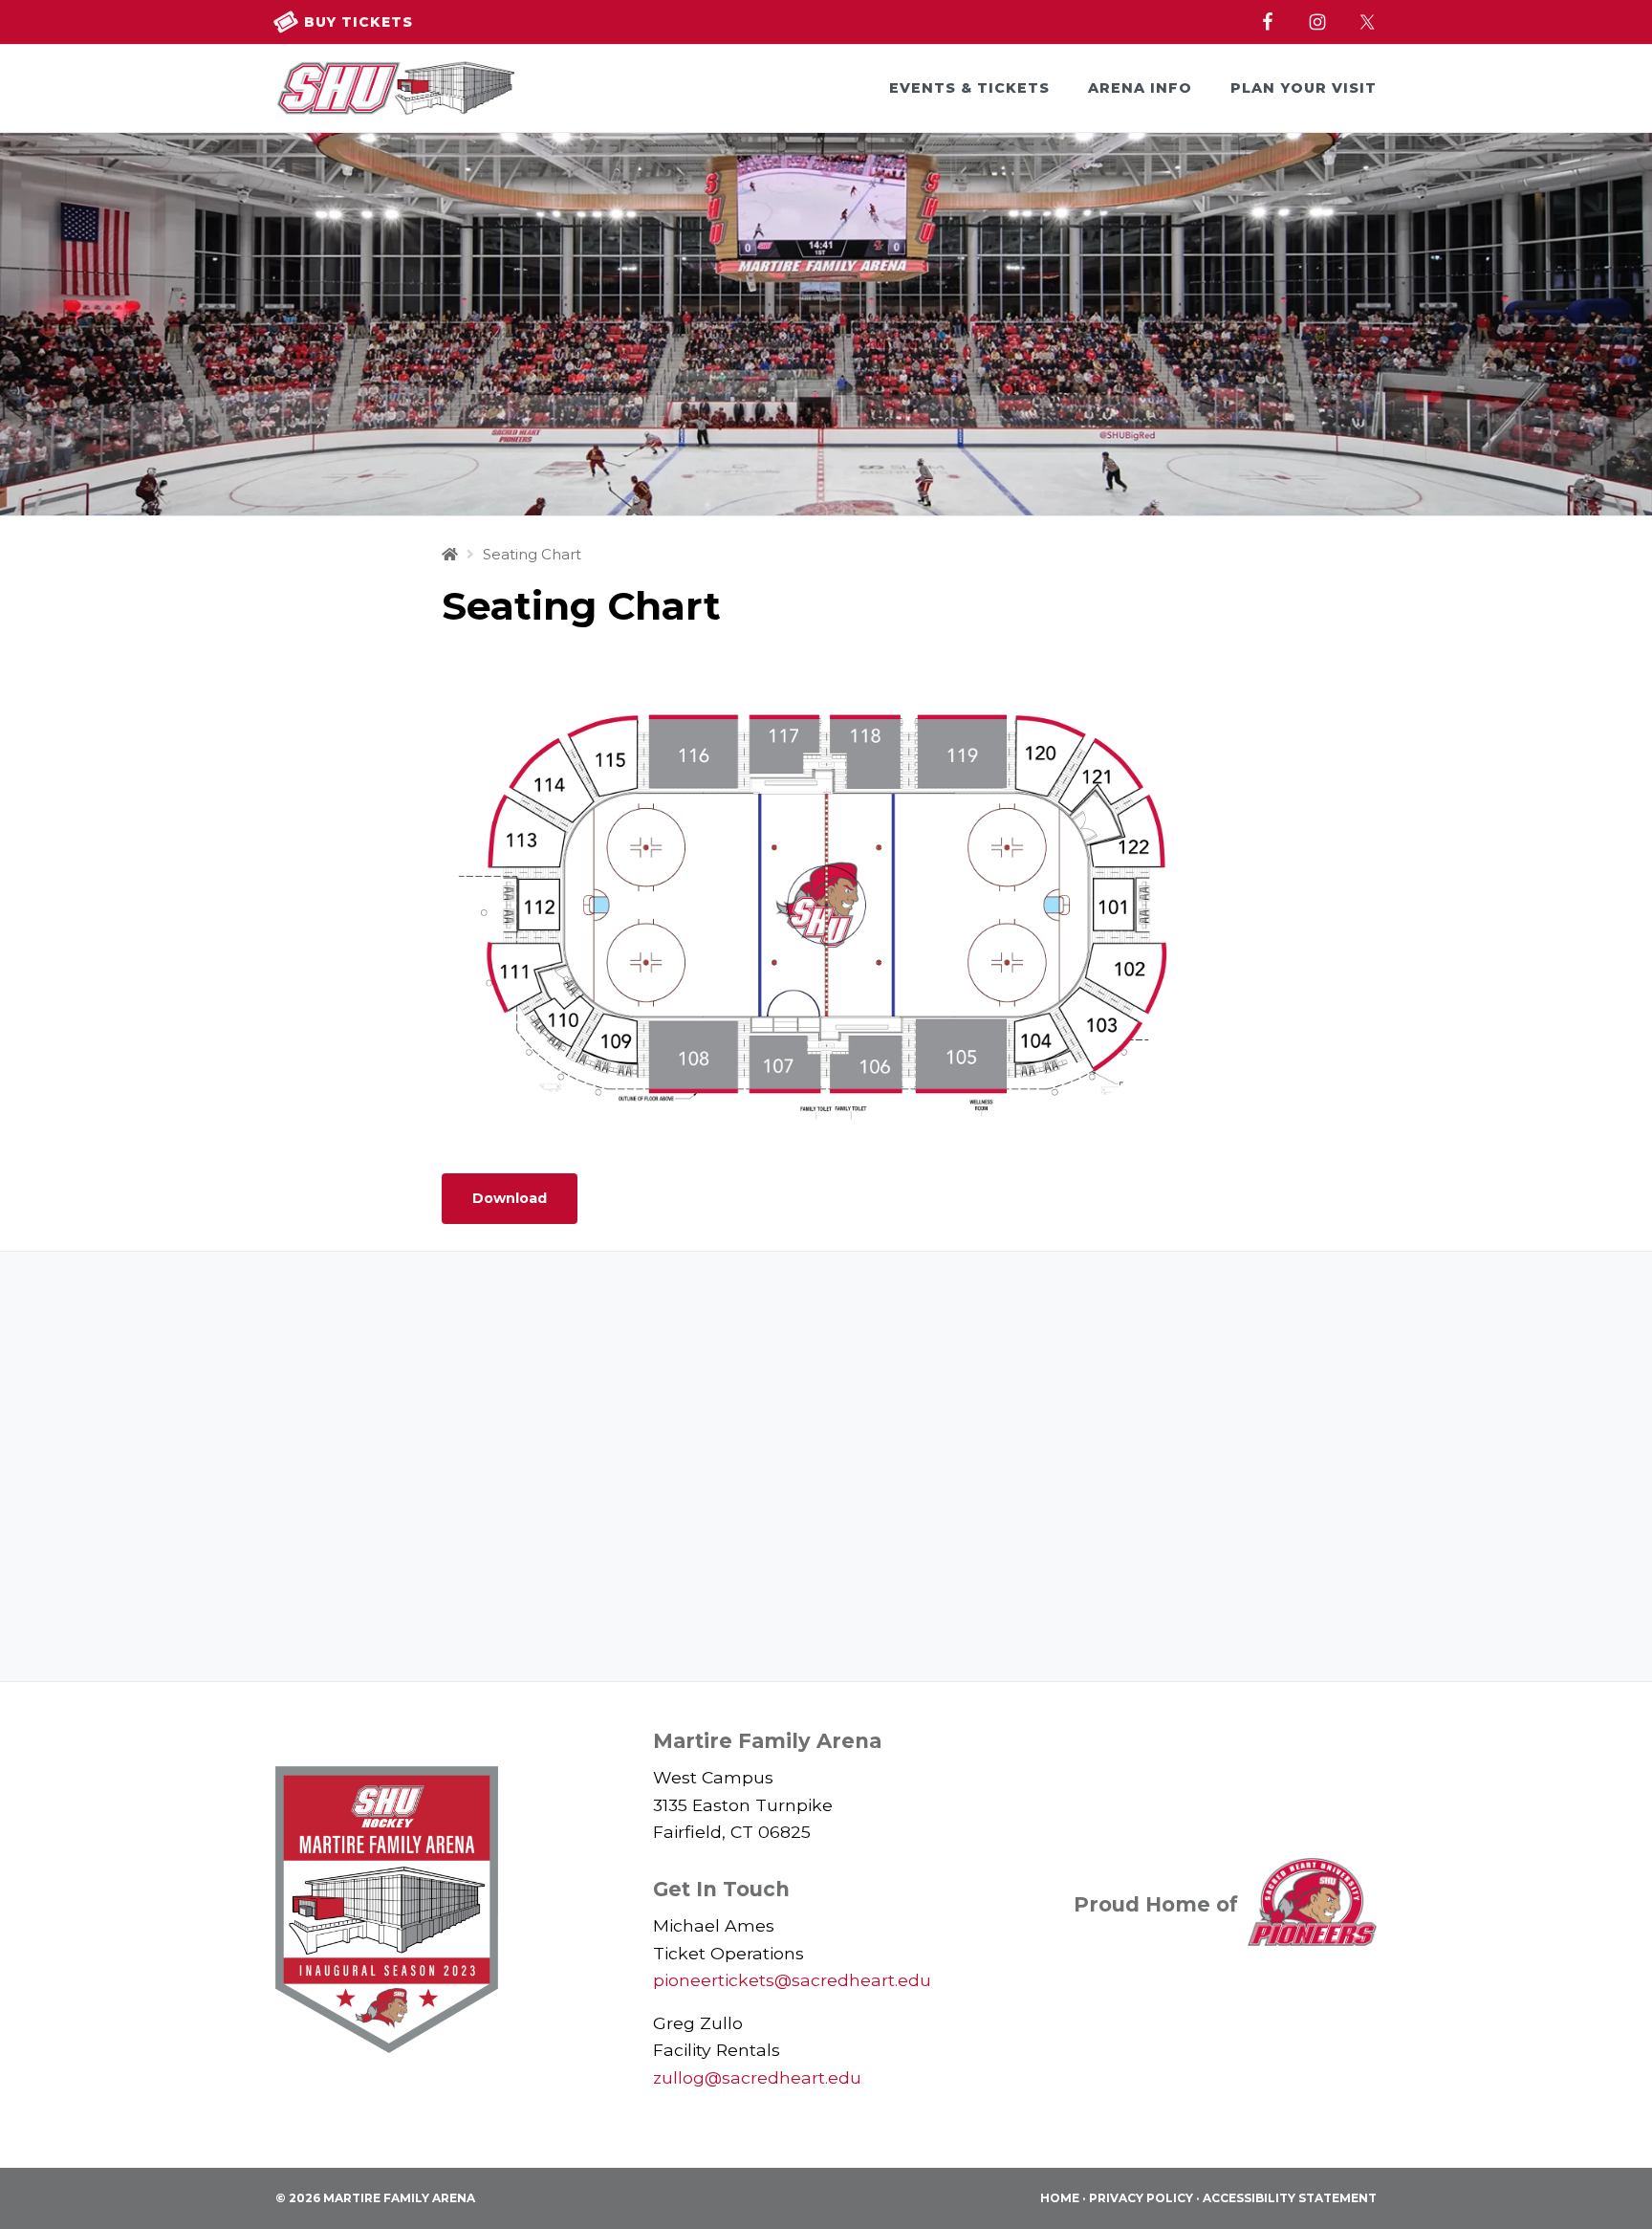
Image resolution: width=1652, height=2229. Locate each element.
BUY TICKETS (356, 22)
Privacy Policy (1141, 2198)
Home (1060, 2198)
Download (510, 1198)
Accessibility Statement (1290, 2198)
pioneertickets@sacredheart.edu (792, 1980)
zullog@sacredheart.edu (757, 2077)
